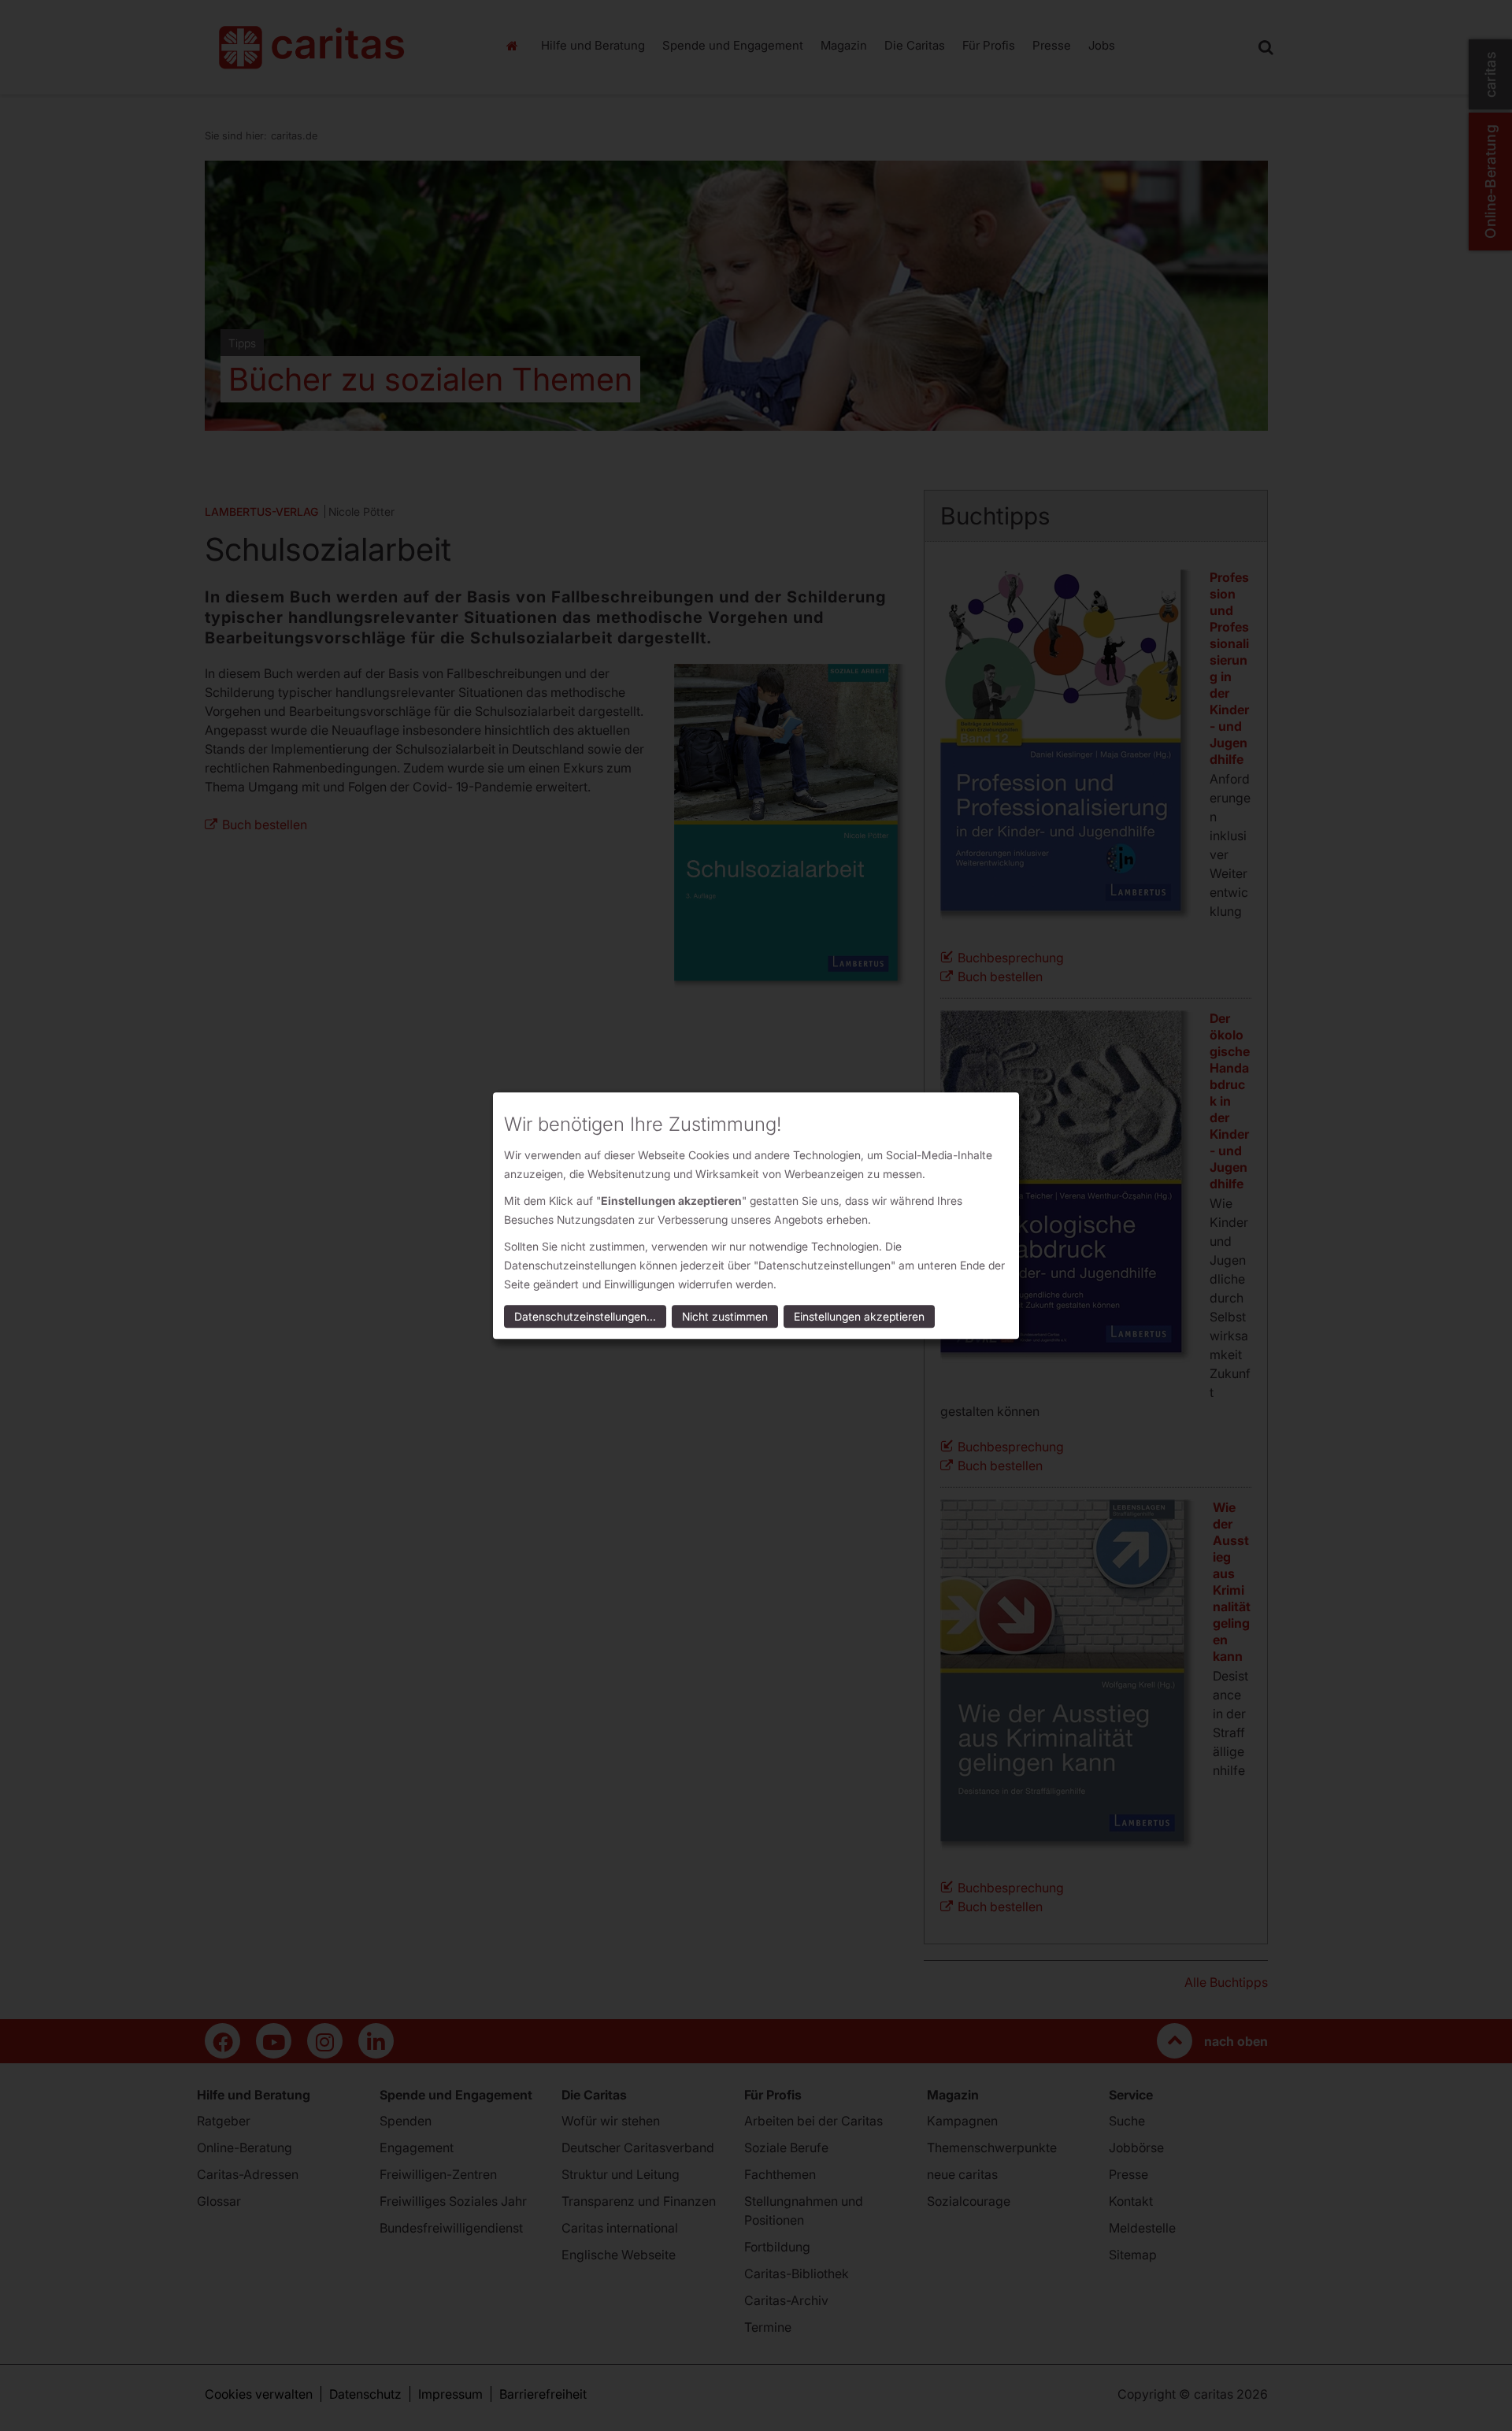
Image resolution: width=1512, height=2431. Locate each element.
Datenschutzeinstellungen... (585, 1316)
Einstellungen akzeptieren (859, 1316)
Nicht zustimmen (725, 1316)
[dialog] (756, 1215)
